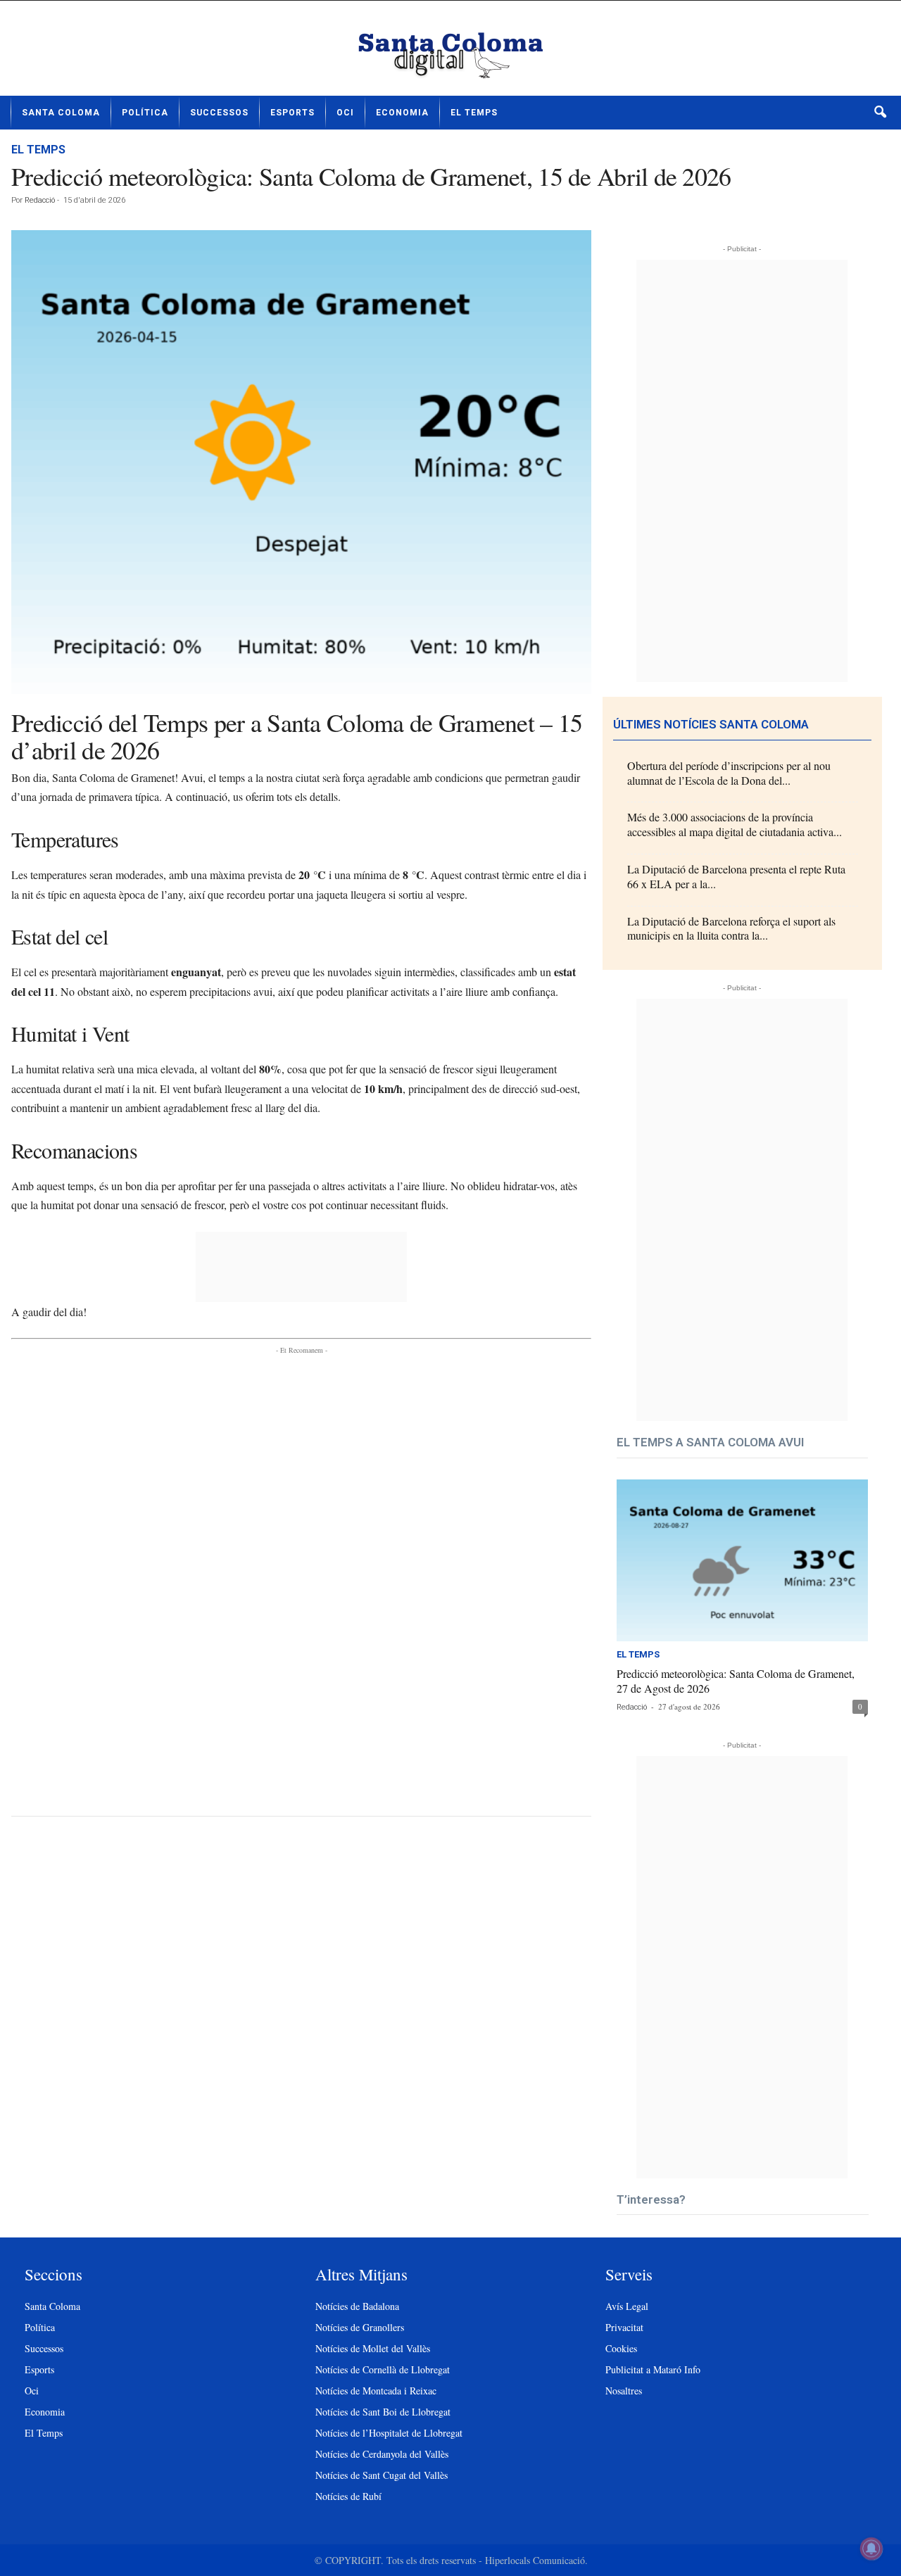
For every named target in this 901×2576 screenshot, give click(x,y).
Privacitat (624, 2327)
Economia (402, 113)
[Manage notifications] (871, 2549)
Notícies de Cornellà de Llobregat (383, 2369)
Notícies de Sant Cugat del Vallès (382, 2475)
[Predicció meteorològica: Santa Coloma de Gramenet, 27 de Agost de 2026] (742, 1561)
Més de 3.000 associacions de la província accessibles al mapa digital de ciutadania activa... (735, 824)
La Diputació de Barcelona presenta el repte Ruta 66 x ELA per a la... (736, 876)
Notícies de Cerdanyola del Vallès (382, 2454)
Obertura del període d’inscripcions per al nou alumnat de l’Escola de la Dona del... (729, 773)
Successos (219, 113)
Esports (292, 113)
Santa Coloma (61, 113)
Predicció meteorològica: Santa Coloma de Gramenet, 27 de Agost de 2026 (736, 1681)
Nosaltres (624, 2391)
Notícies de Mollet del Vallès (373, 2348)
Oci (345, 113)
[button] (880, 113)
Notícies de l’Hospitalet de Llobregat (389, 2433)
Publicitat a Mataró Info (653, 2369)
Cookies (621, 2348)
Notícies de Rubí (348, 2496)
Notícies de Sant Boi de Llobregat (383, 2412)
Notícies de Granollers (360, 2327)
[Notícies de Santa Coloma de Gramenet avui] (450, 53)
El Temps (474, 113)
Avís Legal (627, 2306)
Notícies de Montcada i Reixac (376, 2391)
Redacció (40, 200)
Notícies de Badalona (357, 2306)
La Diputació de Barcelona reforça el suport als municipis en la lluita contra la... (731, 928)
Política (145, 113)
